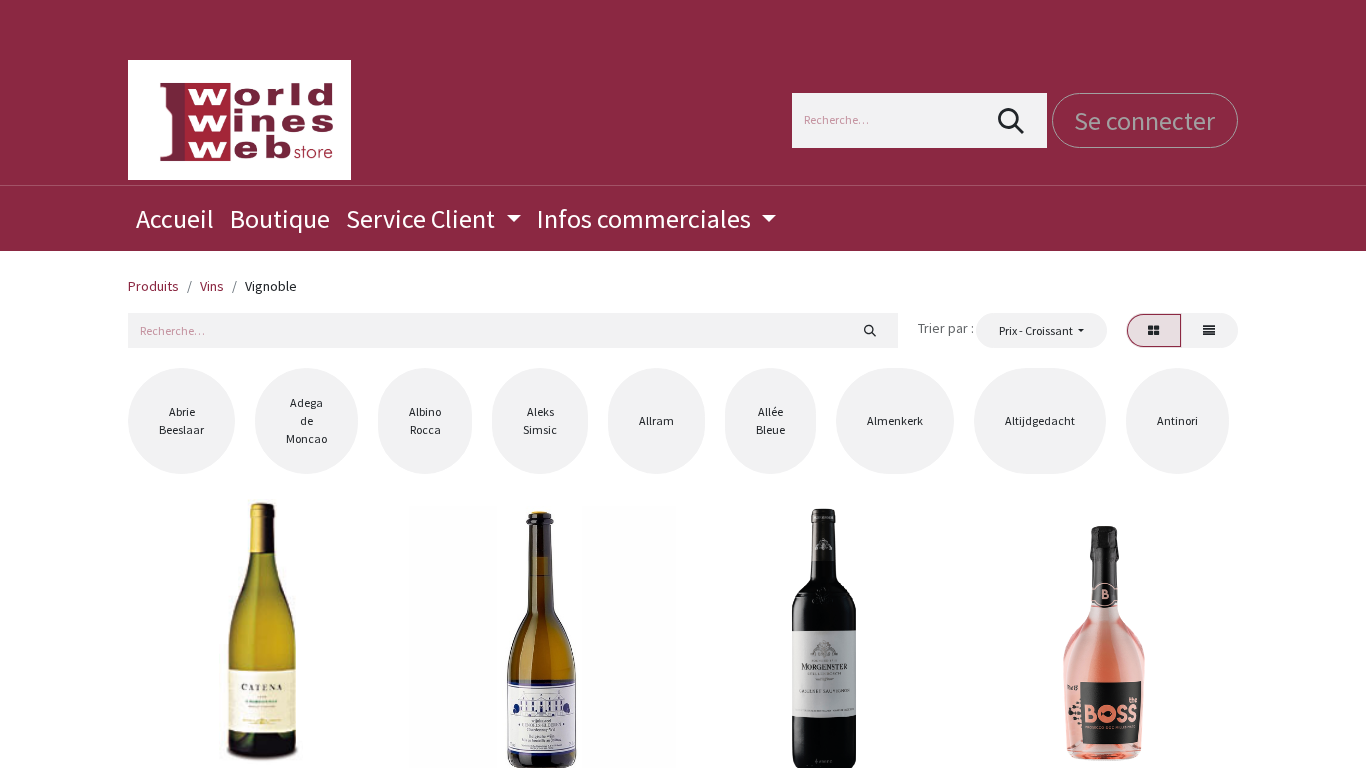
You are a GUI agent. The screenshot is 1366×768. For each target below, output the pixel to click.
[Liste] (1209, 330)
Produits (153, 286)
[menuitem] (175, 218)
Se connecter (1144, 120)
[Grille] (1154, 330)
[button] (1041, 330)
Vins (212, 286)
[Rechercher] (1011, 120)
